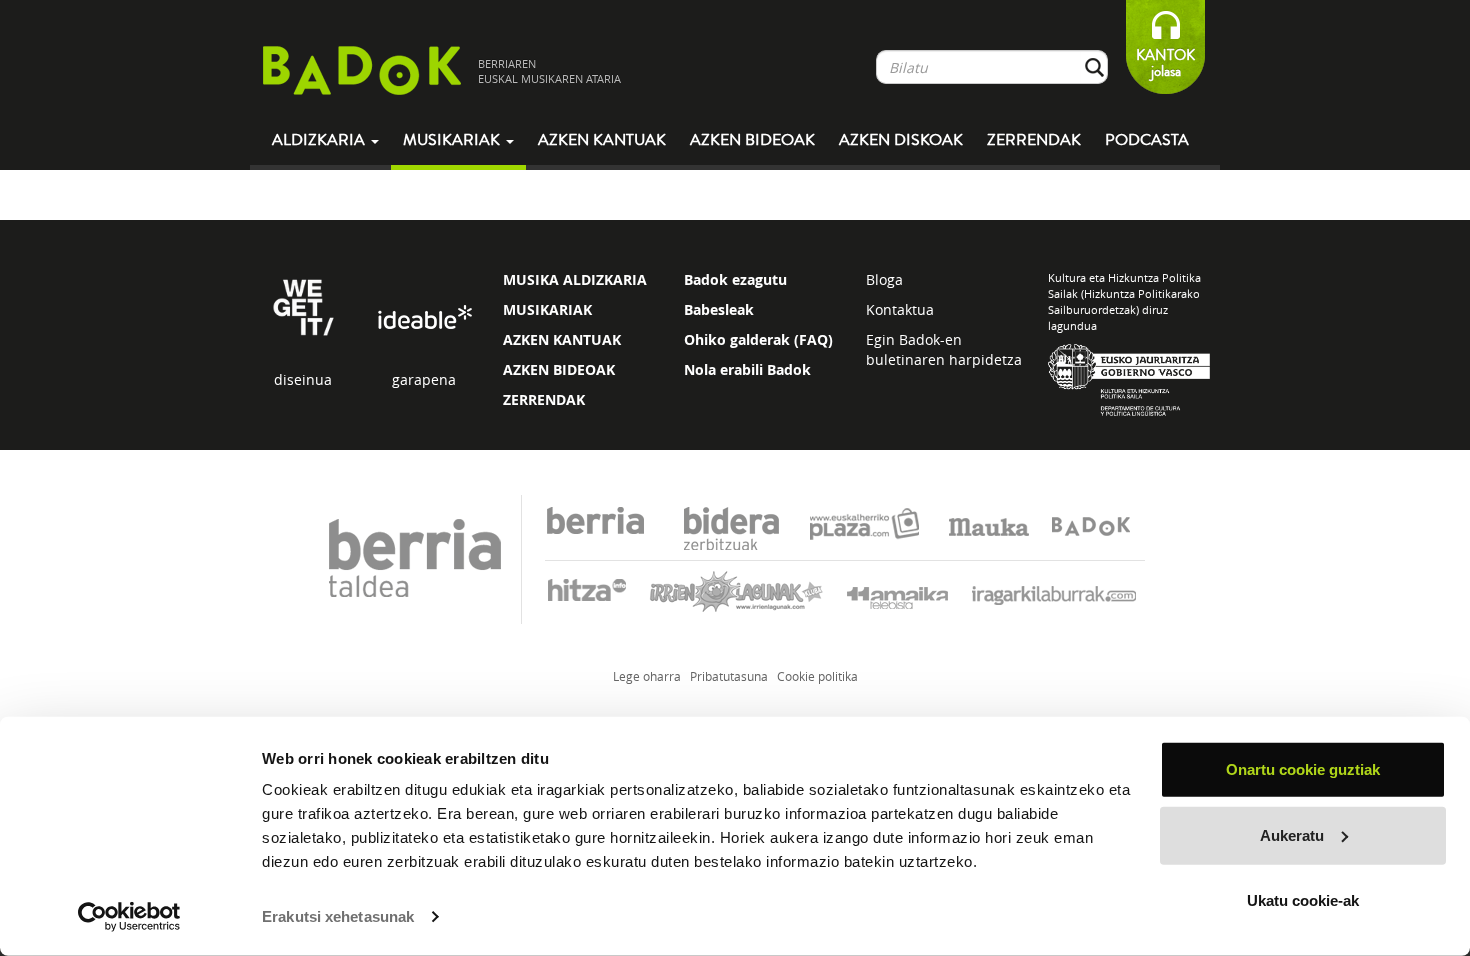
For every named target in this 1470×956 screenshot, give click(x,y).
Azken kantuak (602, 140)
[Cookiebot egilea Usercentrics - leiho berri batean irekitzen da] (129, 917)
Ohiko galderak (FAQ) (758, 339)
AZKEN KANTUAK (562, 339)
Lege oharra (647, 676)
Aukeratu (1292, 834)
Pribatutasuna (729, 676)
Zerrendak (1034, 140)
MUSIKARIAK (547, 309)
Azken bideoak (752, 140)
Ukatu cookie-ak (1303, 900)
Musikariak (453, 140)
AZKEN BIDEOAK (559, 369)
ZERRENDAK (544, 399)
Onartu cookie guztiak (1303, 769)
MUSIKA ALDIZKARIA (575, 279)
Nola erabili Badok (747, 369)
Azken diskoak (901, 140)
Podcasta (1147, 140)
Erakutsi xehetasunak (338, 916)
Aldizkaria (320, 140)
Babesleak (719, 309)
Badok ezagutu (735, 279)
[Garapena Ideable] (424, 318)
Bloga (884, 279)
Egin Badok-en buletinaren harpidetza (944, 349)
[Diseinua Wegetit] (303, 305)
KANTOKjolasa (1165, 63)
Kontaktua (900, 309)
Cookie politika (817, 676)
